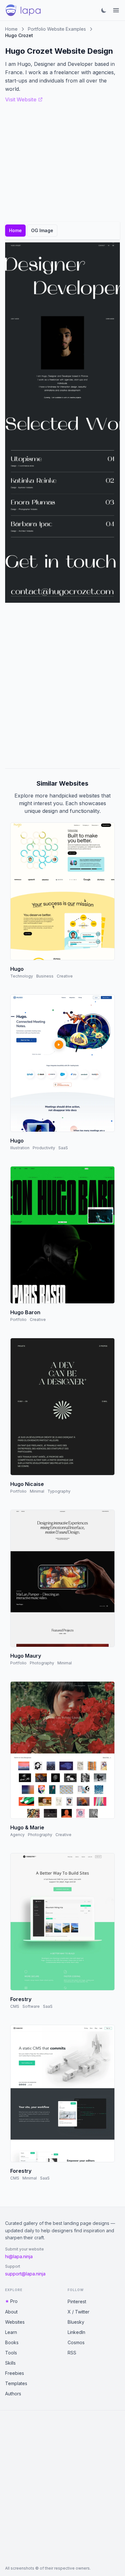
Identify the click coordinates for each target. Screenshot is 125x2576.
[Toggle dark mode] (104, 10)
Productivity (44, 1148)
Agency (17, 1835)
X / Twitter (79, 2312)
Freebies (15, 2373)
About (11, 2312)
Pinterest (77, 2301)
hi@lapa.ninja (19, 2256)
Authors (13, 2394)
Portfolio (18, 1319)
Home (11, 29)
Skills (10, 2363)
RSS (72, 2353)
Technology (22, 976)
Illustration (20, 1148)
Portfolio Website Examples (57, 29)
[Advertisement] (63, 686)
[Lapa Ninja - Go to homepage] (23, 10)
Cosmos (76, 2342)
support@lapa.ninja (25, 2274)
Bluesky (76, 2322)
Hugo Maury (26, 1656)
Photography (42, 1663)
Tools (11, 2353)
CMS (15, 2006)
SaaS (63, 1148)
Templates (16, 2383)
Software (31, 2006)
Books (12, 2342)
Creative (65, 976)
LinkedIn (76, 2332)
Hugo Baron (25, 1312)
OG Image (42, 230)
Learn (11, 2332)
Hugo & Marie (27, 1827)
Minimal (37, 1491)
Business (45, 976)
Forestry (21, 1999)
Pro (14, 2301)
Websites (15, 2322)
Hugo (17, 969)
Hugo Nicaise (27, 1484)
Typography (59, 1491)
